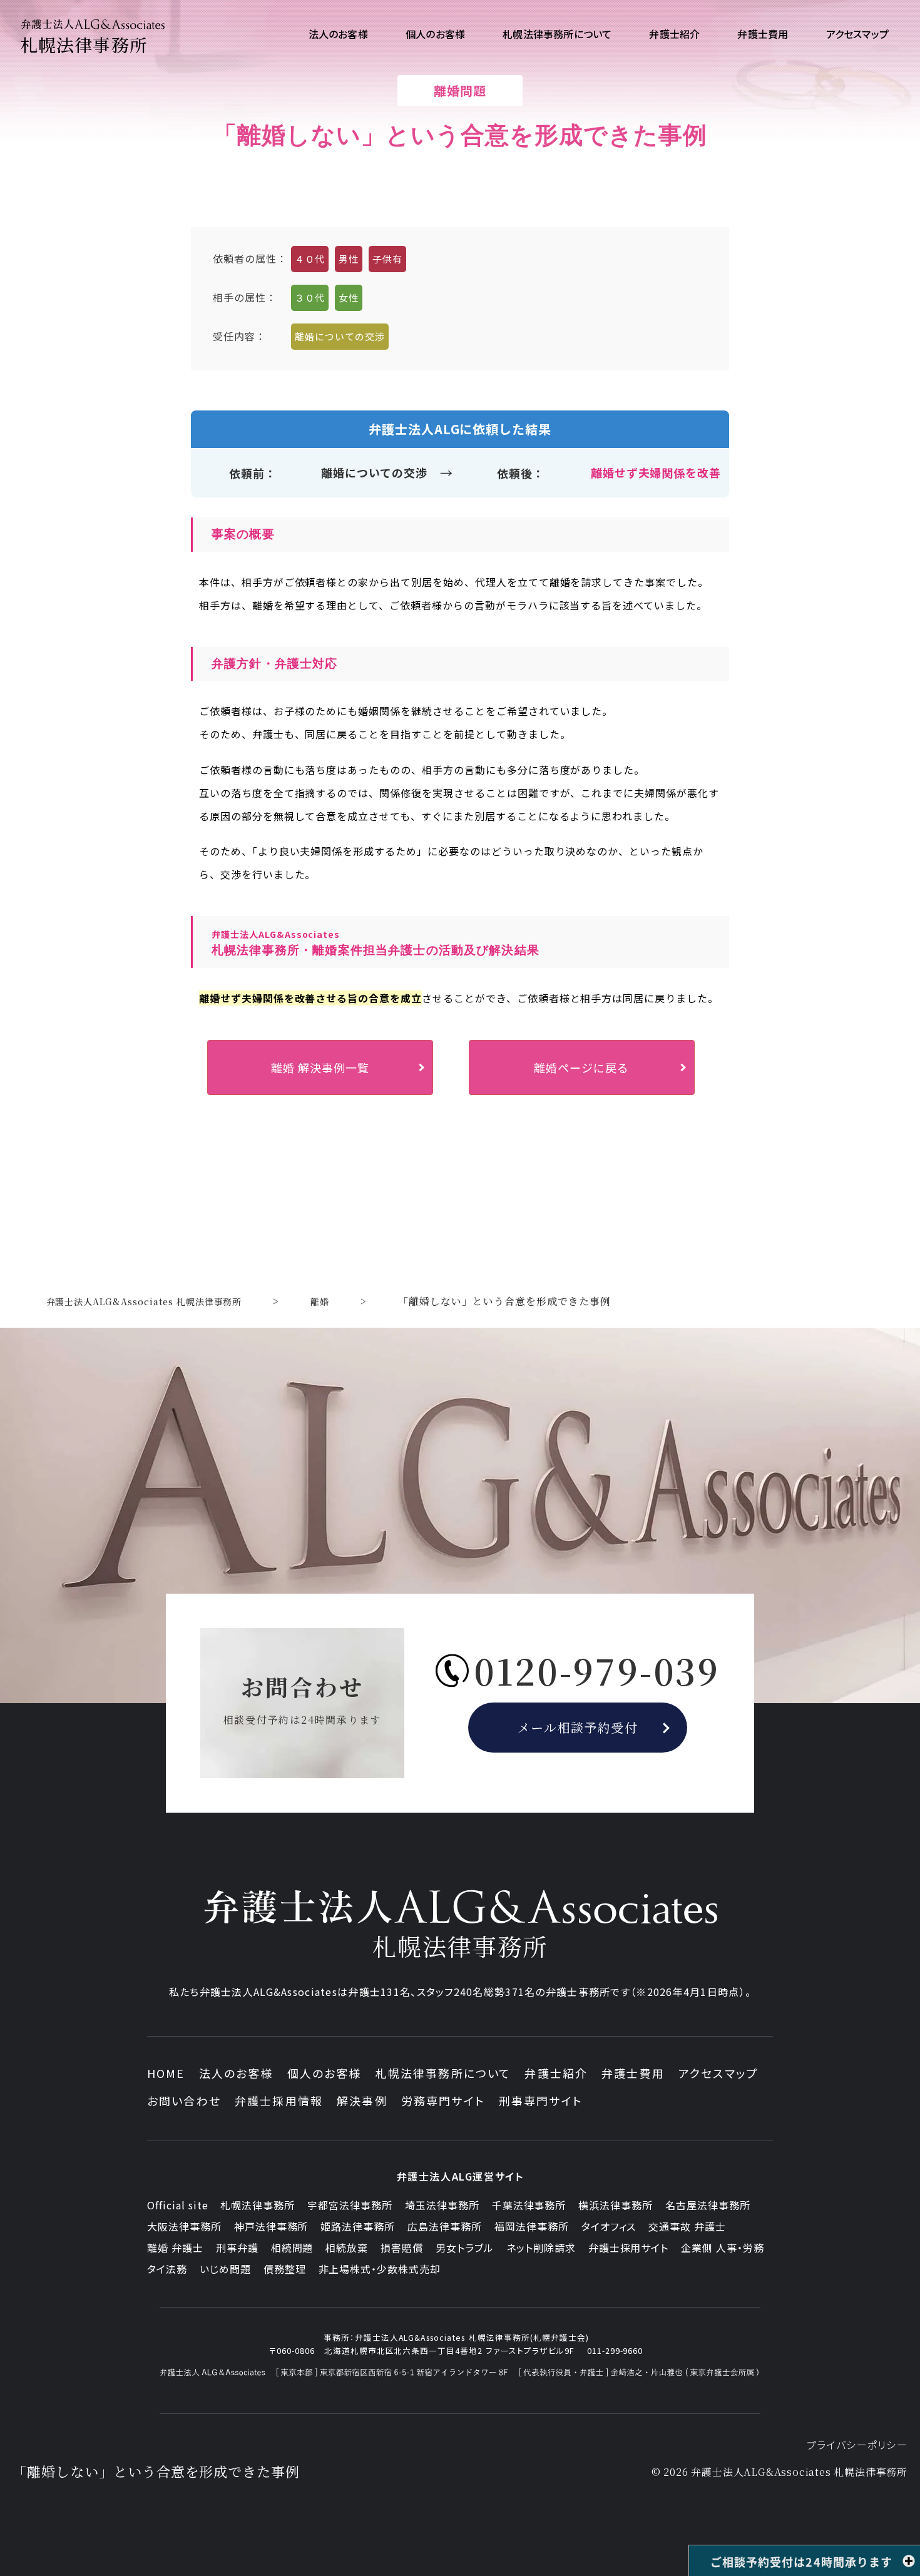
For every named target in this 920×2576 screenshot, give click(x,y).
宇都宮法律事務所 (350, 2205)
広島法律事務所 (445, 2226)
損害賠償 (402, 2248)
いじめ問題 (225, 2269)
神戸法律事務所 (271, 2226)
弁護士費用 (633, 2073)
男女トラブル (465, 2248)
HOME (166, 2073)
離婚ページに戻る (581, 1067)
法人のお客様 (236, 2073)
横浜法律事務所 (616, 2205)
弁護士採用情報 (279, 2100)
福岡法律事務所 (532, 2226)
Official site (177, 2205)
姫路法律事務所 (358, 2226)
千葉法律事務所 (529, 2205)
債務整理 (285, 2269)
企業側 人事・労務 (723, 2248)
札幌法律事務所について (443, 2073)
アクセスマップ (718, 2073)
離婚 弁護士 (175, 2248)
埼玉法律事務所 (442, 2205)
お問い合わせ (184, 2100)
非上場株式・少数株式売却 (380, 2269)
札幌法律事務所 (258, 2205)
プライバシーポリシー (857, 2445)
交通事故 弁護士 (687, 2226)
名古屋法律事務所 (708, 2205)
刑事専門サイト (541, 2100)
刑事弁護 (237, 2248)
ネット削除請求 (541, 2248)
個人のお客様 (325, 2073)
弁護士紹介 (556, 2073)
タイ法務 (167, 2269)
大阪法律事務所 (184, 2226)
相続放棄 (347, 2248)
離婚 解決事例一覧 (320, 1067)
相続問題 (292, 2248)
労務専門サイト (443, 2100)
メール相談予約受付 (578, 1727)
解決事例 (362, 2100)
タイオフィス (609, 2226)
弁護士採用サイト (629, 2248)
